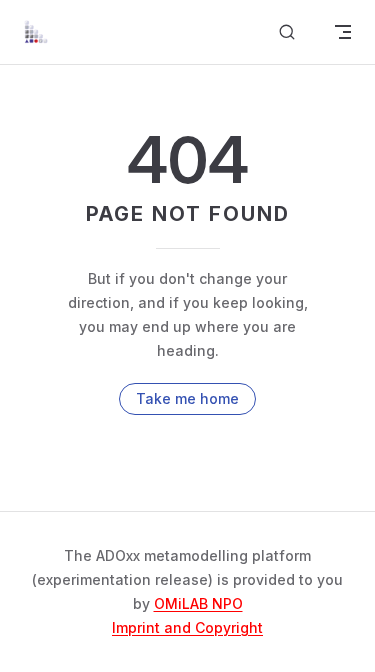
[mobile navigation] (343, 32)
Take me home (187, 398)
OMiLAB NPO (198, 603)
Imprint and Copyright (187, 627)
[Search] (287, 32)
